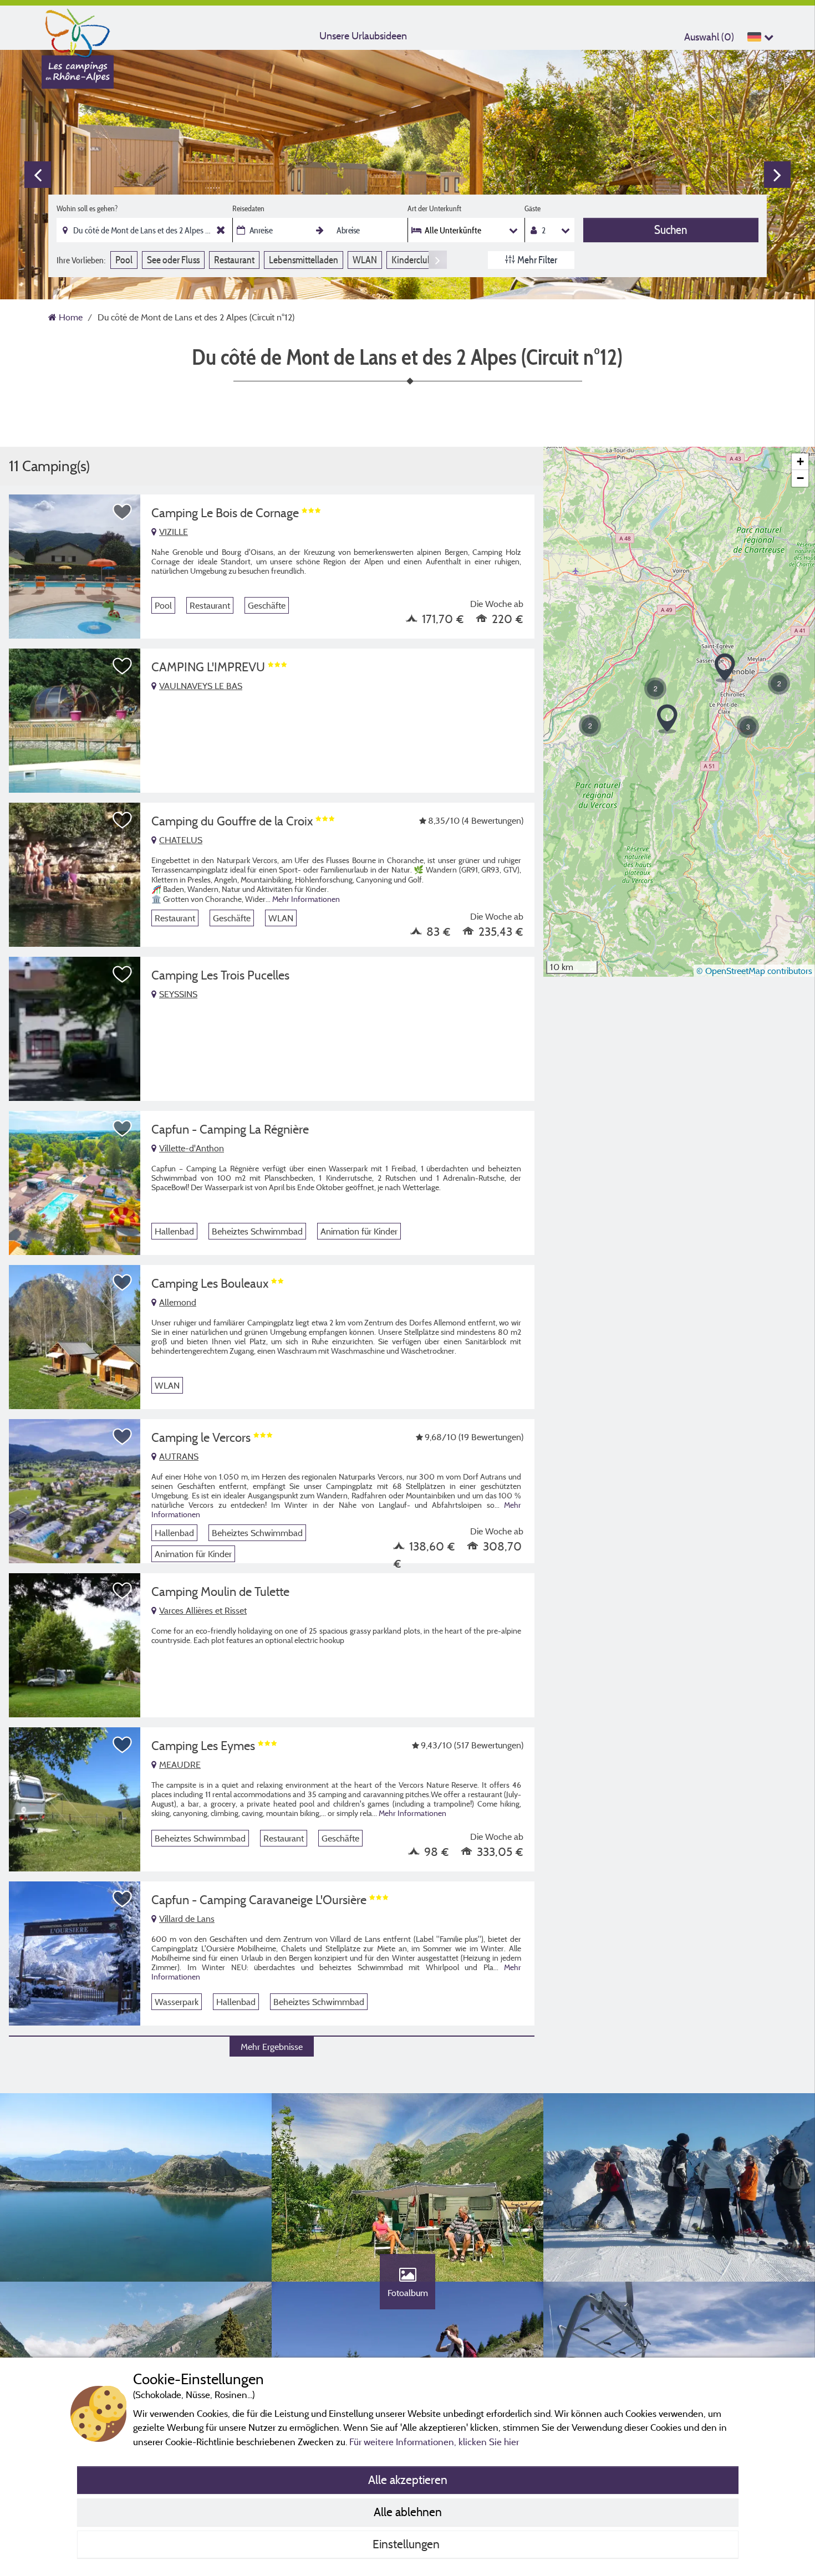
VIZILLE (174, 532)
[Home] (78, 30)
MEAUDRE (180, 1764)
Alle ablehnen (408, 2512)
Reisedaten (248, 208)
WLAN (365, 260)
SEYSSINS (178, 994)
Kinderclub (412, 260)
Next (777, 175)
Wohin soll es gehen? (87, 208)
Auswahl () (709, 37)
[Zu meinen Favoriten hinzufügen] (123, 512)
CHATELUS (181, 840)
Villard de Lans (187, 1919)
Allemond (178, 1302)
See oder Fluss (173, 260)
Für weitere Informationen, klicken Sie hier (434, 2442)
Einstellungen (407, 2544)
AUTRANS (179, 1456)
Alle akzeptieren (408, 2480)
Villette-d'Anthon (192, 1148)
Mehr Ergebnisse (272, 2047)
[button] (590, 726)
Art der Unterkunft (434, 208)
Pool (124, 260)
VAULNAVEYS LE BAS (201, 686)
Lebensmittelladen (304, 260)
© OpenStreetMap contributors (754, 971)
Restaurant (234, 260)
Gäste (533, 208)
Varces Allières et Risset (203, 1610)
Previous (38, 175)
